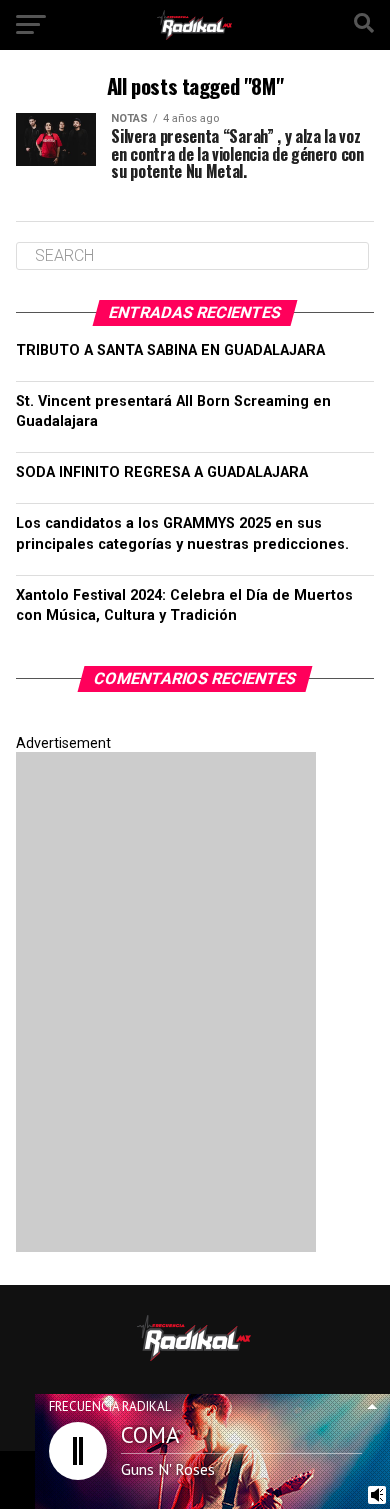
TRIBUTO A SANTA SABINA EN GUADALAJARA (170, 350)
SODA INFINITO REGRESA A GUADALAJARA (162, 472)
